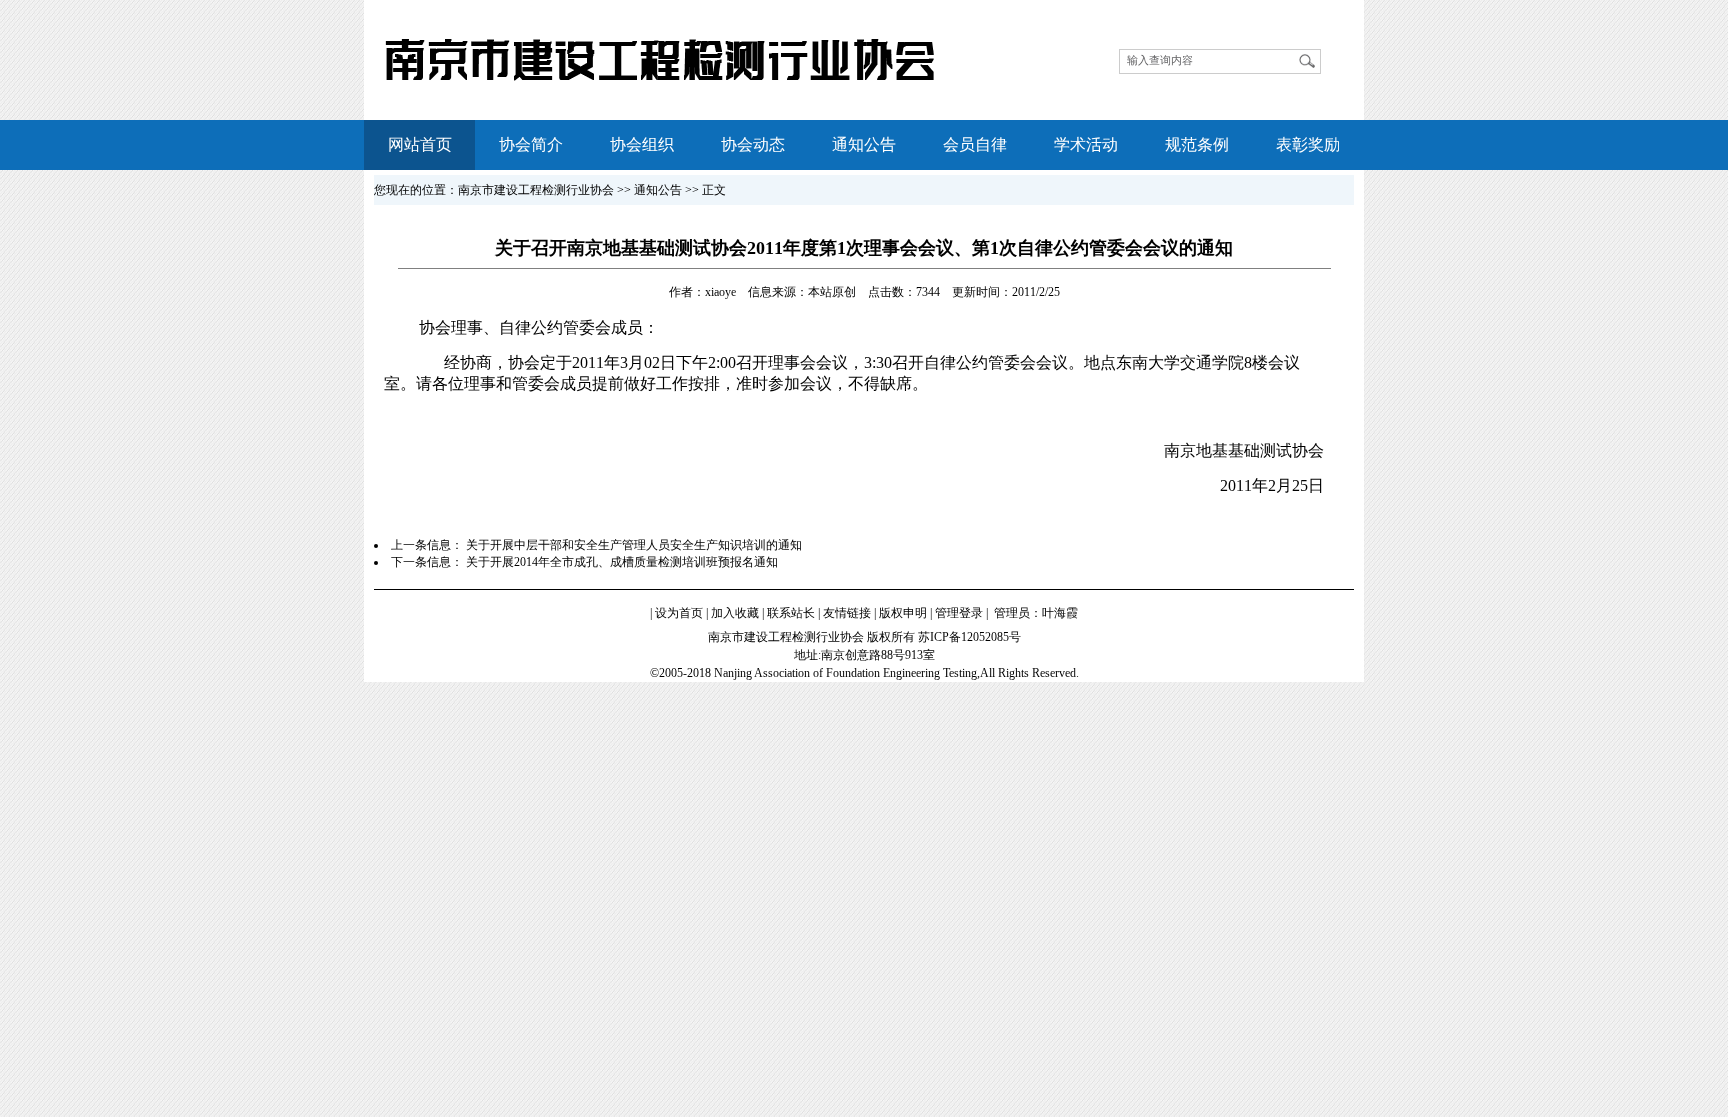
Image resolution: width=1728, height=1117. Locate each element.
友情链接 (847, 613)
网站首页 (420, 144)
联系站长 (791, 613)
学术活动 (1086, 144)
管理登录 (959, 613)
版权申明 (903, 613)
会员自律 (975, 144)
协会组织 (642, 144)
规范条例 (1197, 144)
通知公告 (864, 144)
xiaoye (720, 292)
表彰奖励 (1308, 144)
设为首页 (679, 613)
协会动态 (753, 144)
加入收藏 (735, 613)
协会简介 (531, 144)
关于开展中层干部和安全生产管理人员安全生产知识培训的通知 (634, 545)
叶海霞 (1060, 613)
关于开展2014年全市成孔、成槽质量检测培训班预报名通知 (622, 562)
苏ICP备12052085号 (969, 637)
